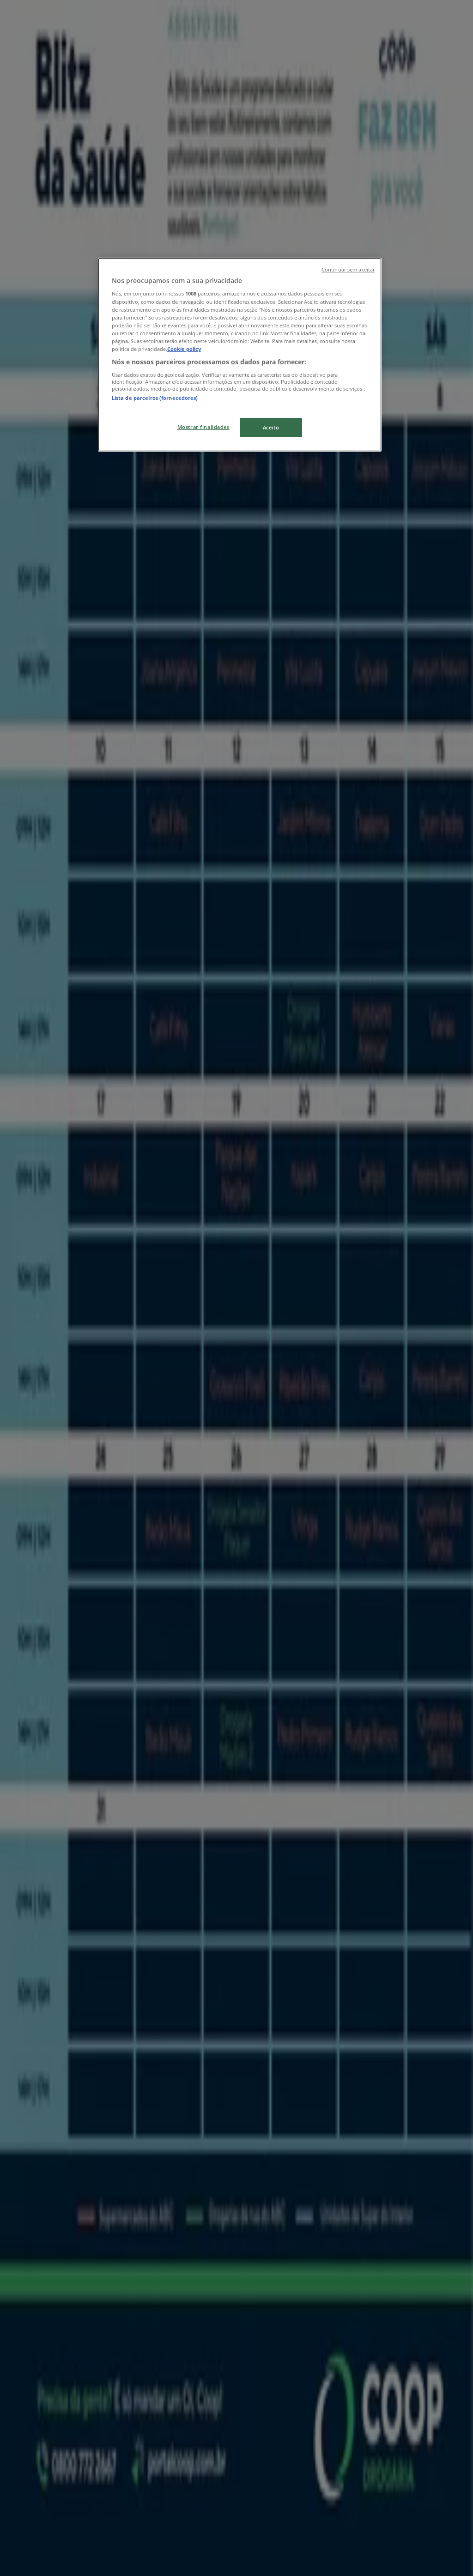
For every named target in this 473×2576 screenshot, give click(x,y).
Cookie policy (184, 349)
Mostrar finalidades (203, 427)
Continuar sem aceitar (348, 270)
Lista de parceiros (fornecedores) (155, 398)
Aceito (271, 427)
